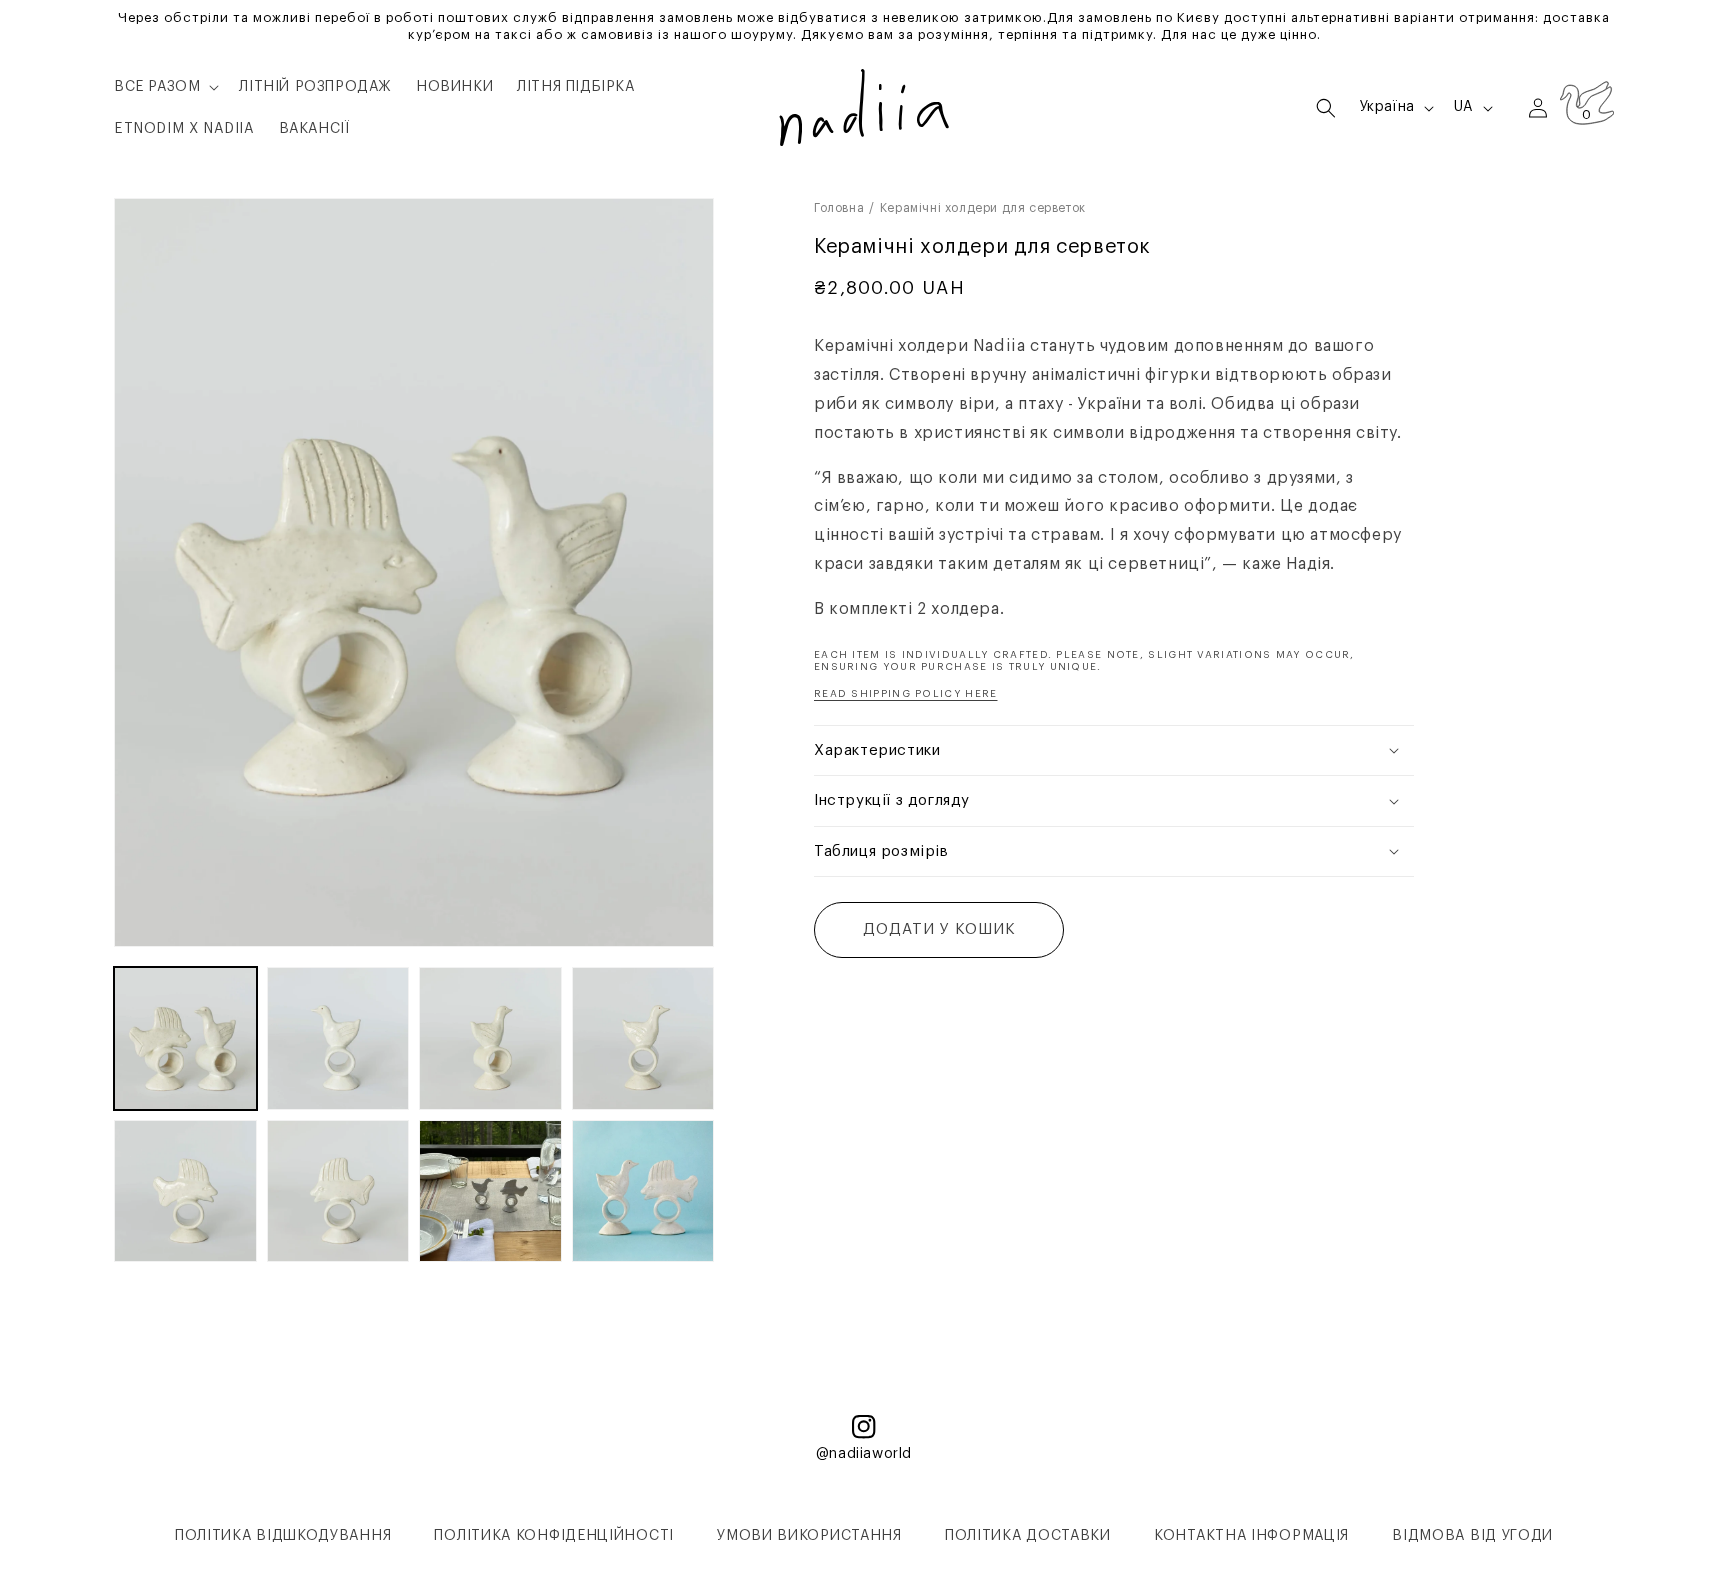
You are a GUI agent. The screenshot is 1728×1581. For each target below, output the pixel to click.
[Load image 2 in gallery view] (338, 1038)
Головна (839, 208)
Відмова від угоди (1472, 1536)
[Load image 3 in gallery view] (490, 1038)
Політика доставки (1028, 1536)
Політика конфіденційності (554, 1536)
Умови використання (809, 1536)
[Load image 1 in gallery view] (185, 1038)
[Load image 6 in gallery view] (338, 1191)
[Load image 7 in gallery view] (490, 1191)
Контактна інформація (1251, 1536)
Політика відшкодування (283, 1536)
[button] (164, 87)
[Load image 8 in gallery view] (643, 1191)
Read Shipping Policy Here (906, 693)
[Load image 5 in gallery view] (185, 1191)
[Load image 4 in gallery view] (643, 1038)
